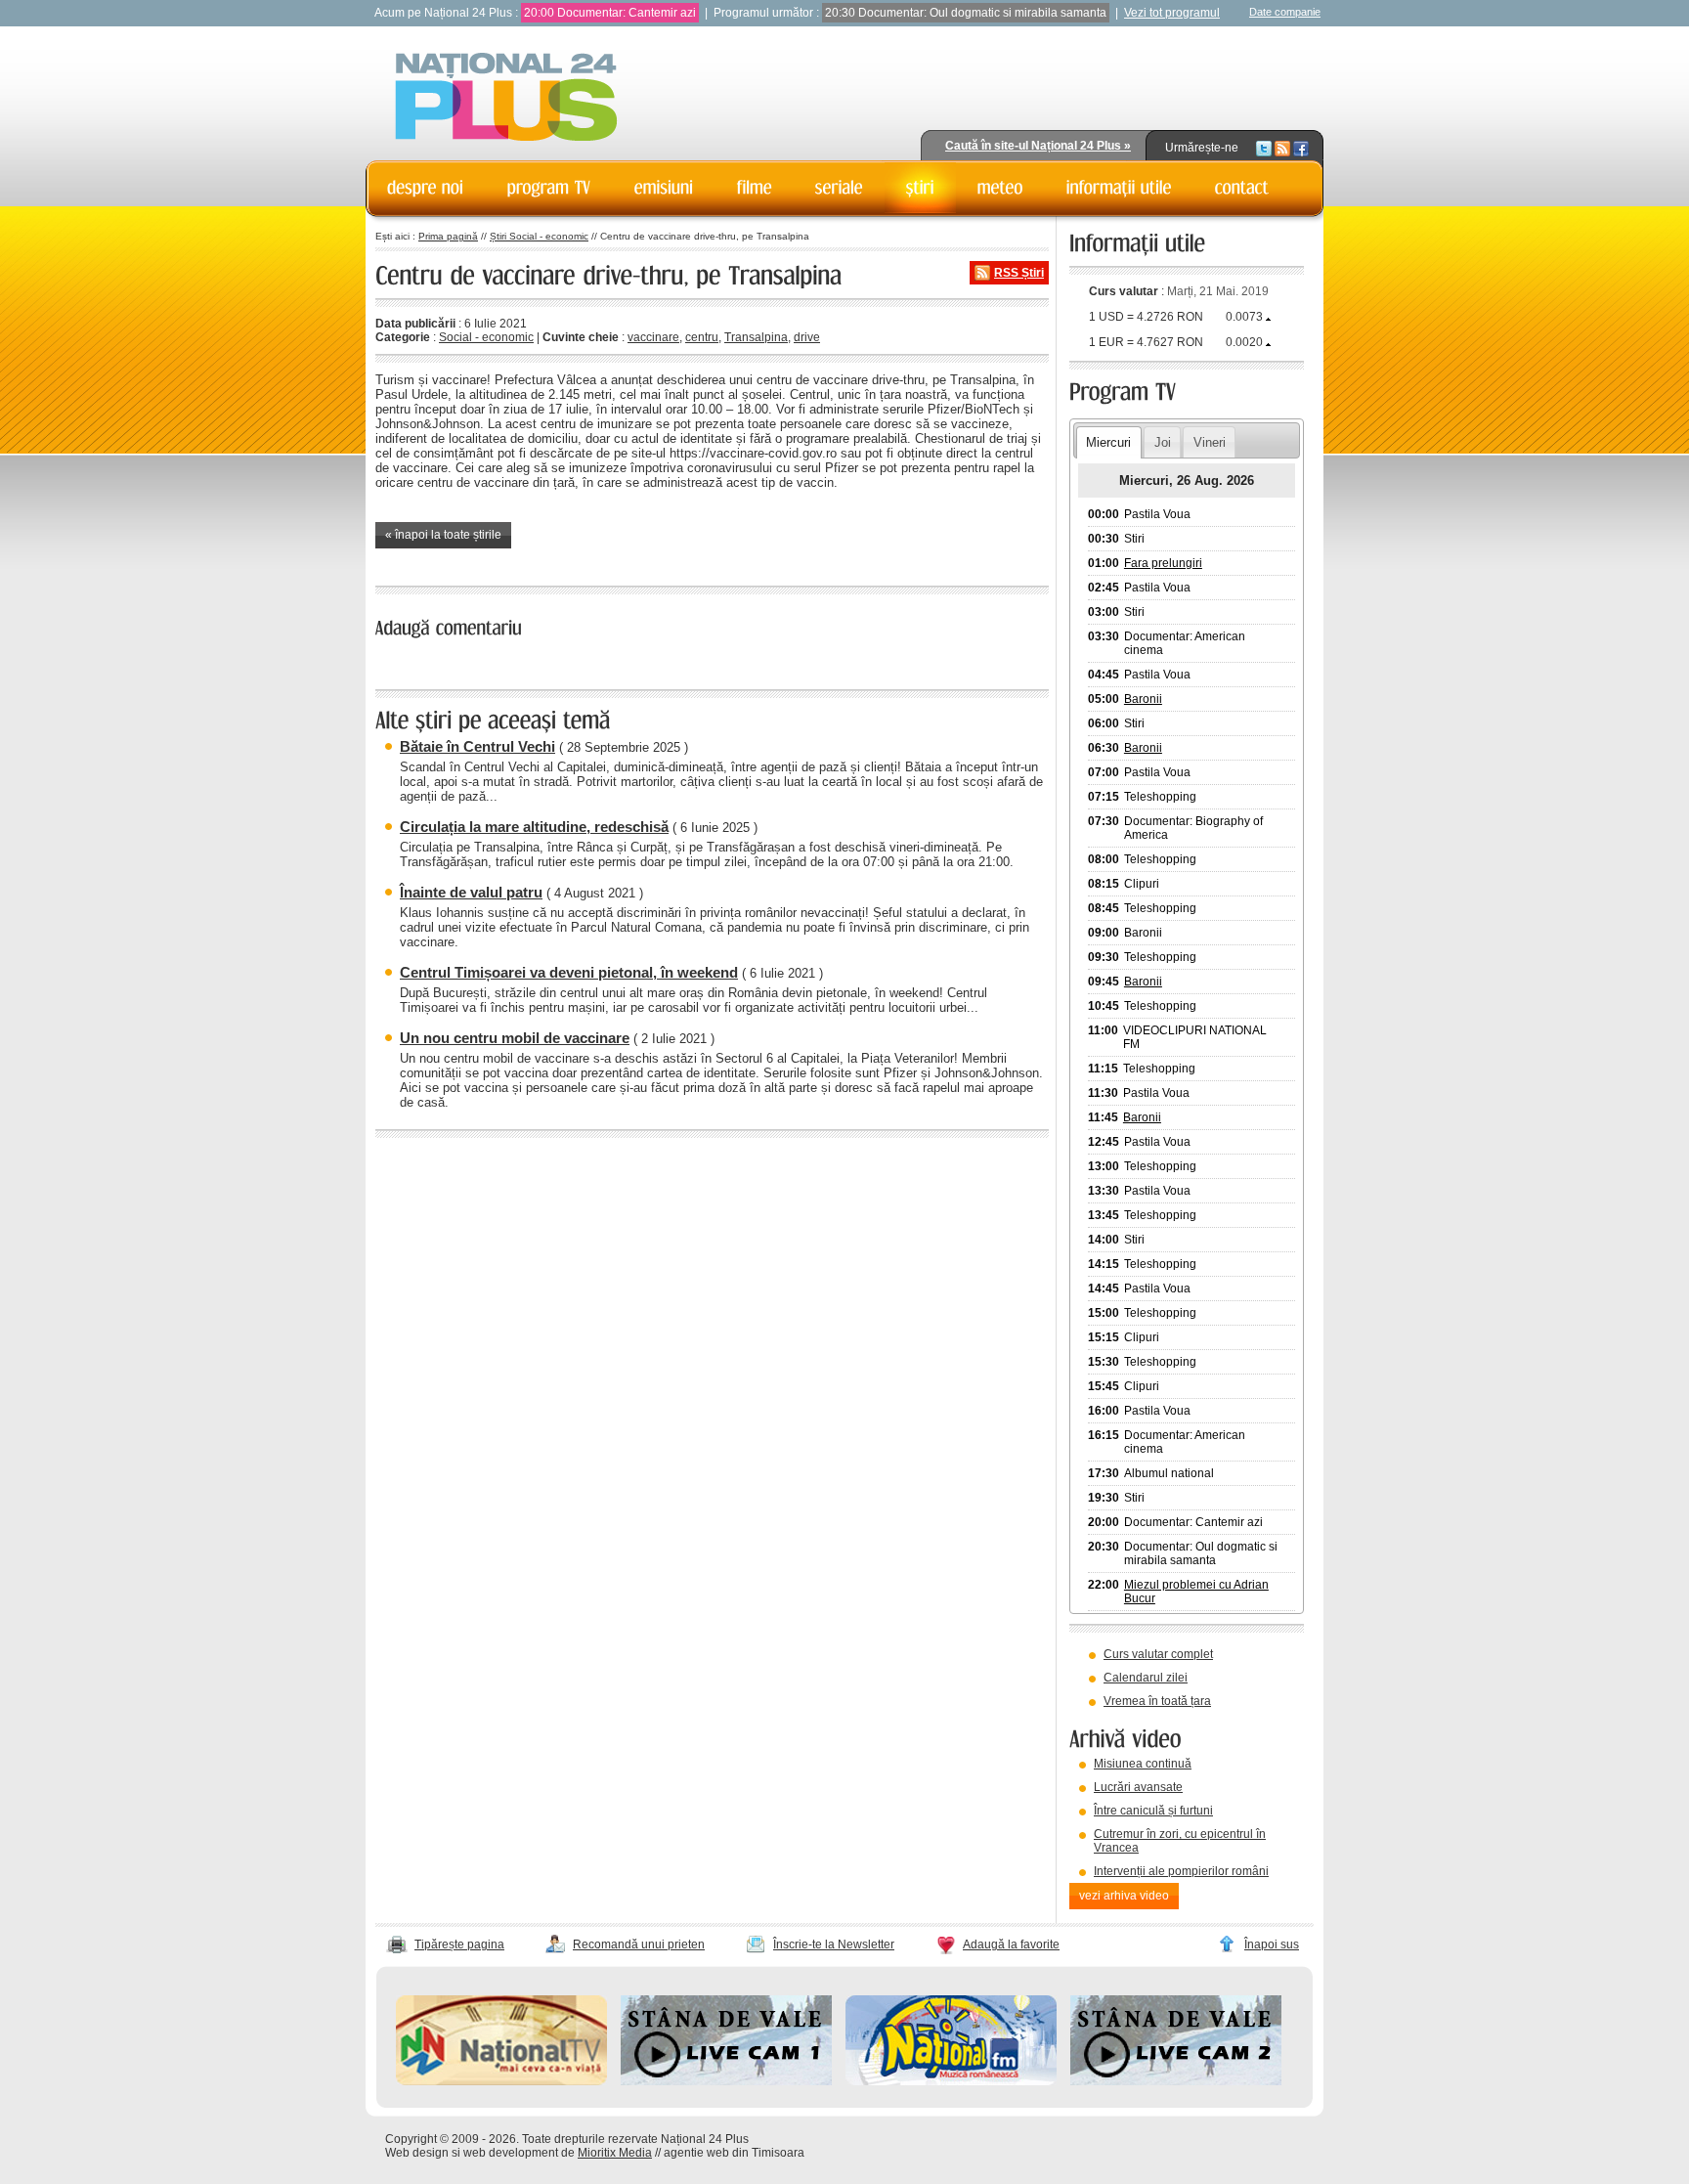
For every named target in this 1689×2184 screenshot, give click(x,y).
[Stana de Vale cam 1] (726, 2081)
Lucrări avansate (1138, 1787)
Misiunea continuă (1143, 1764)
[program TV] (549, 188)
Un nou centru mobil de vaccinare (515, 1038)
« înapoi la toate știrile (443, 535)
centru (702, 337)
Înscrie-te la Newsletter (834, 1944)
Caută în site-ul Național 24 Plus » (1038, 146)
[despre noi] (426, 188)
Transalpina (756, 337)
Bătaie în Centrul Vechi (477, 746)
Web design (417, 2153)
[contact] (1242, 188)
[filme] (755, 188)
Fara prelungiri (1163, 563)
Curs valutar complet (1158, 1654)
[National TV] (501, 2081)
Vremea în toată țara (1157, 1701)
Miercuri (1108, 442)
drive (807, 337)
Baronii (1143, 699)
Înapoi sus (1272, 1944)
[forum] (1000, 188)
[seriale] (839, 188)
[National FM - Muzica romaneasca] (951, 2081)
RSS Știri (1019, 273)
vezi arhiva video (1124, 1896)
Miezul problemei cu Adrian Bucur (1196, 1592)
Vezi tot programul (1172, 13)
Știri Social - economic (539, 236)
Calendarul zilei (1146, 1678)
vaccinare (653, 337)
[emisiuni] (664, 188)
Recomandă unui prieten (639, 1944)
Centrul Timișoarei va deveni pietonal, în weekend (569, 972)
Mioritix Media (615, 2153)
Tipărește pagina (459, 1944)
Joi (1163, 442)
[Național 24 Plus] (506, 98)
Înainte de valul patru (471, 892)
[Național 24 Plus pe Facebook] (1301, 148)
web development (511, 2153)
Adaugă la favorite (1011, 1944)
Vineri (1210, 442)
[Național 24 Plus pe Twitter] (1264, 148)
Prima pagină (448, 236)
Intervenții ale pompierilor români (1181, 1871)
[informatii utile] (1119, 188)
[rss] (1282, 148)
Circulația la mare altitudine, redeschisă (534, 827)
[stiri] (920, 188)
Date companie (1285, 12)
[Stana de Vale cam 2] (1176, 2081)
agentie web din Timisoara (734, 2153)
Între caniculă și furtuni (1153, 1811)
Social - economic (486, 337)
